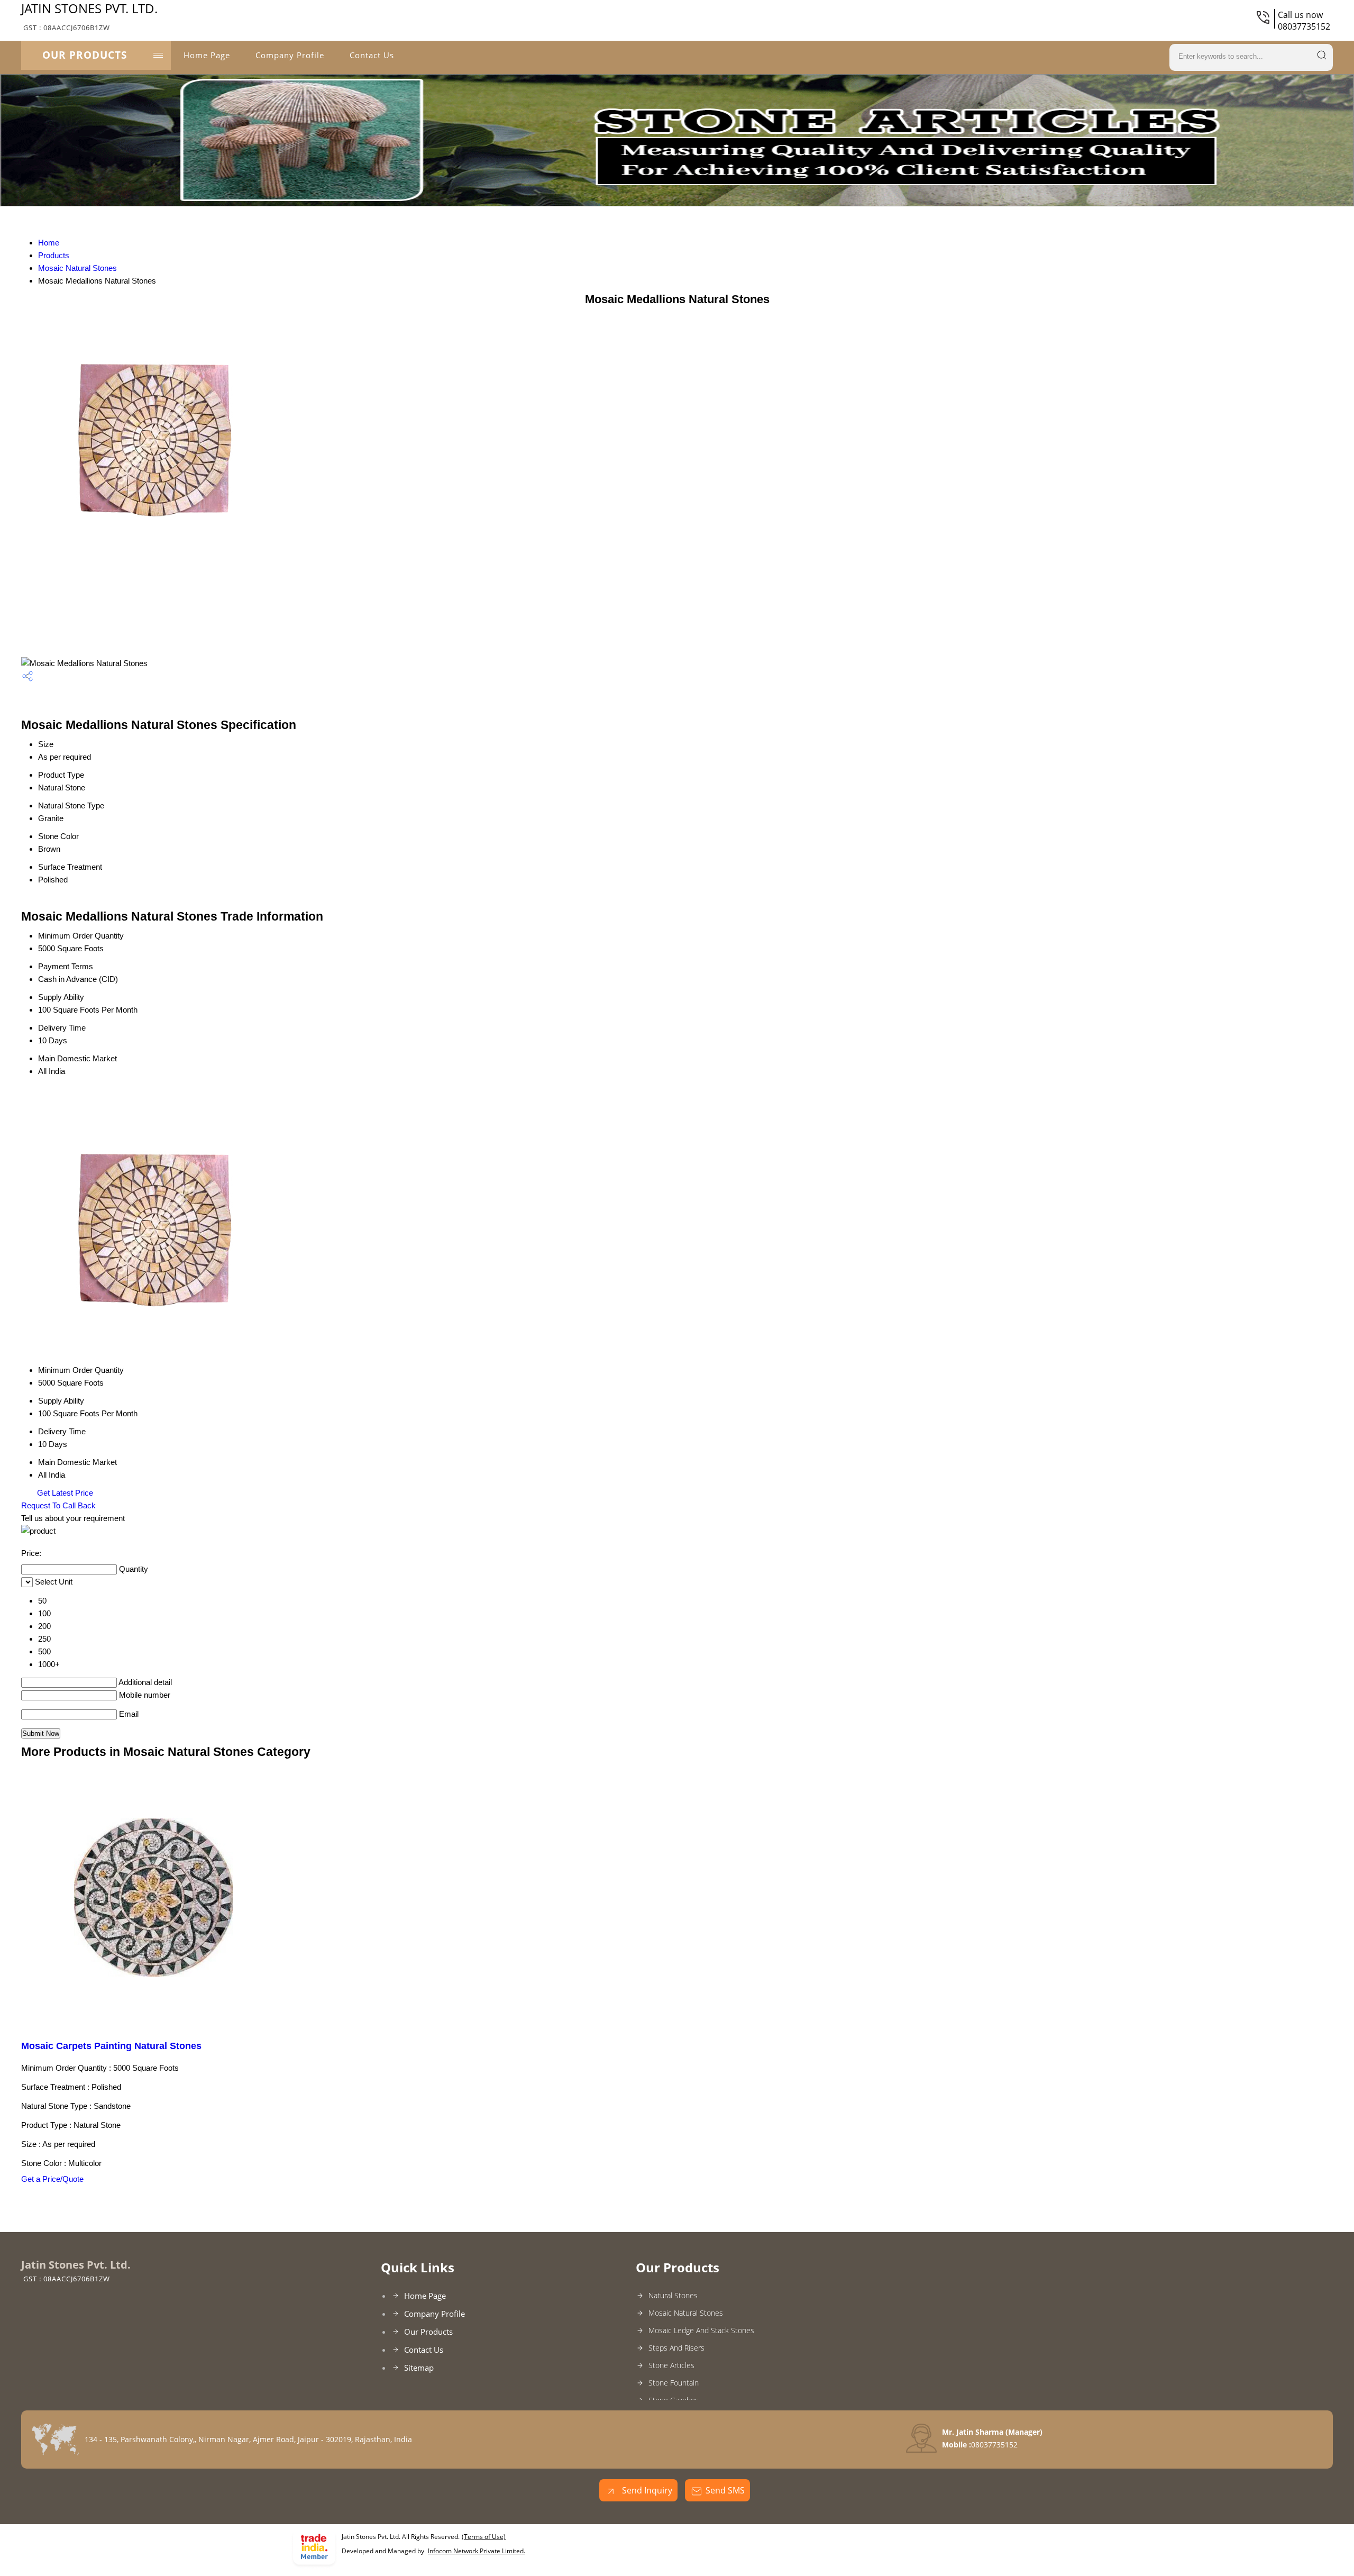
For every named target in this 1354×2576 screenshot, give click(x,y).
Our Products (85, 55)
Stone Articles (671, 2365)
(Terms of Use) (484, 2537)
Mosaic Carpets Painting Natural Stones (111, 2046)
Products (54, 255)
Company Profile (290, 55)
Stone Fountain (674, 2383)
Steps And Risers (676, 2348)
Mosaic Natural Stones (77, 268)
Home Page (207, 55)
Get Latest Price (64, 1493)
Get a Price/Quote (52, 2179)
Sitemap (419, 2368)
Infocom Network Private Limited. (477, 2551)
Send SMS (725, 2490)
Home (49, 243)
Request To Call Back (58, 1505)
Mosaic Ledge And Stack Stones (701, 2330)
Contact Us (372, 55)
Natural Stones (673, 2295)
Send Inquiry (646, 2490)
